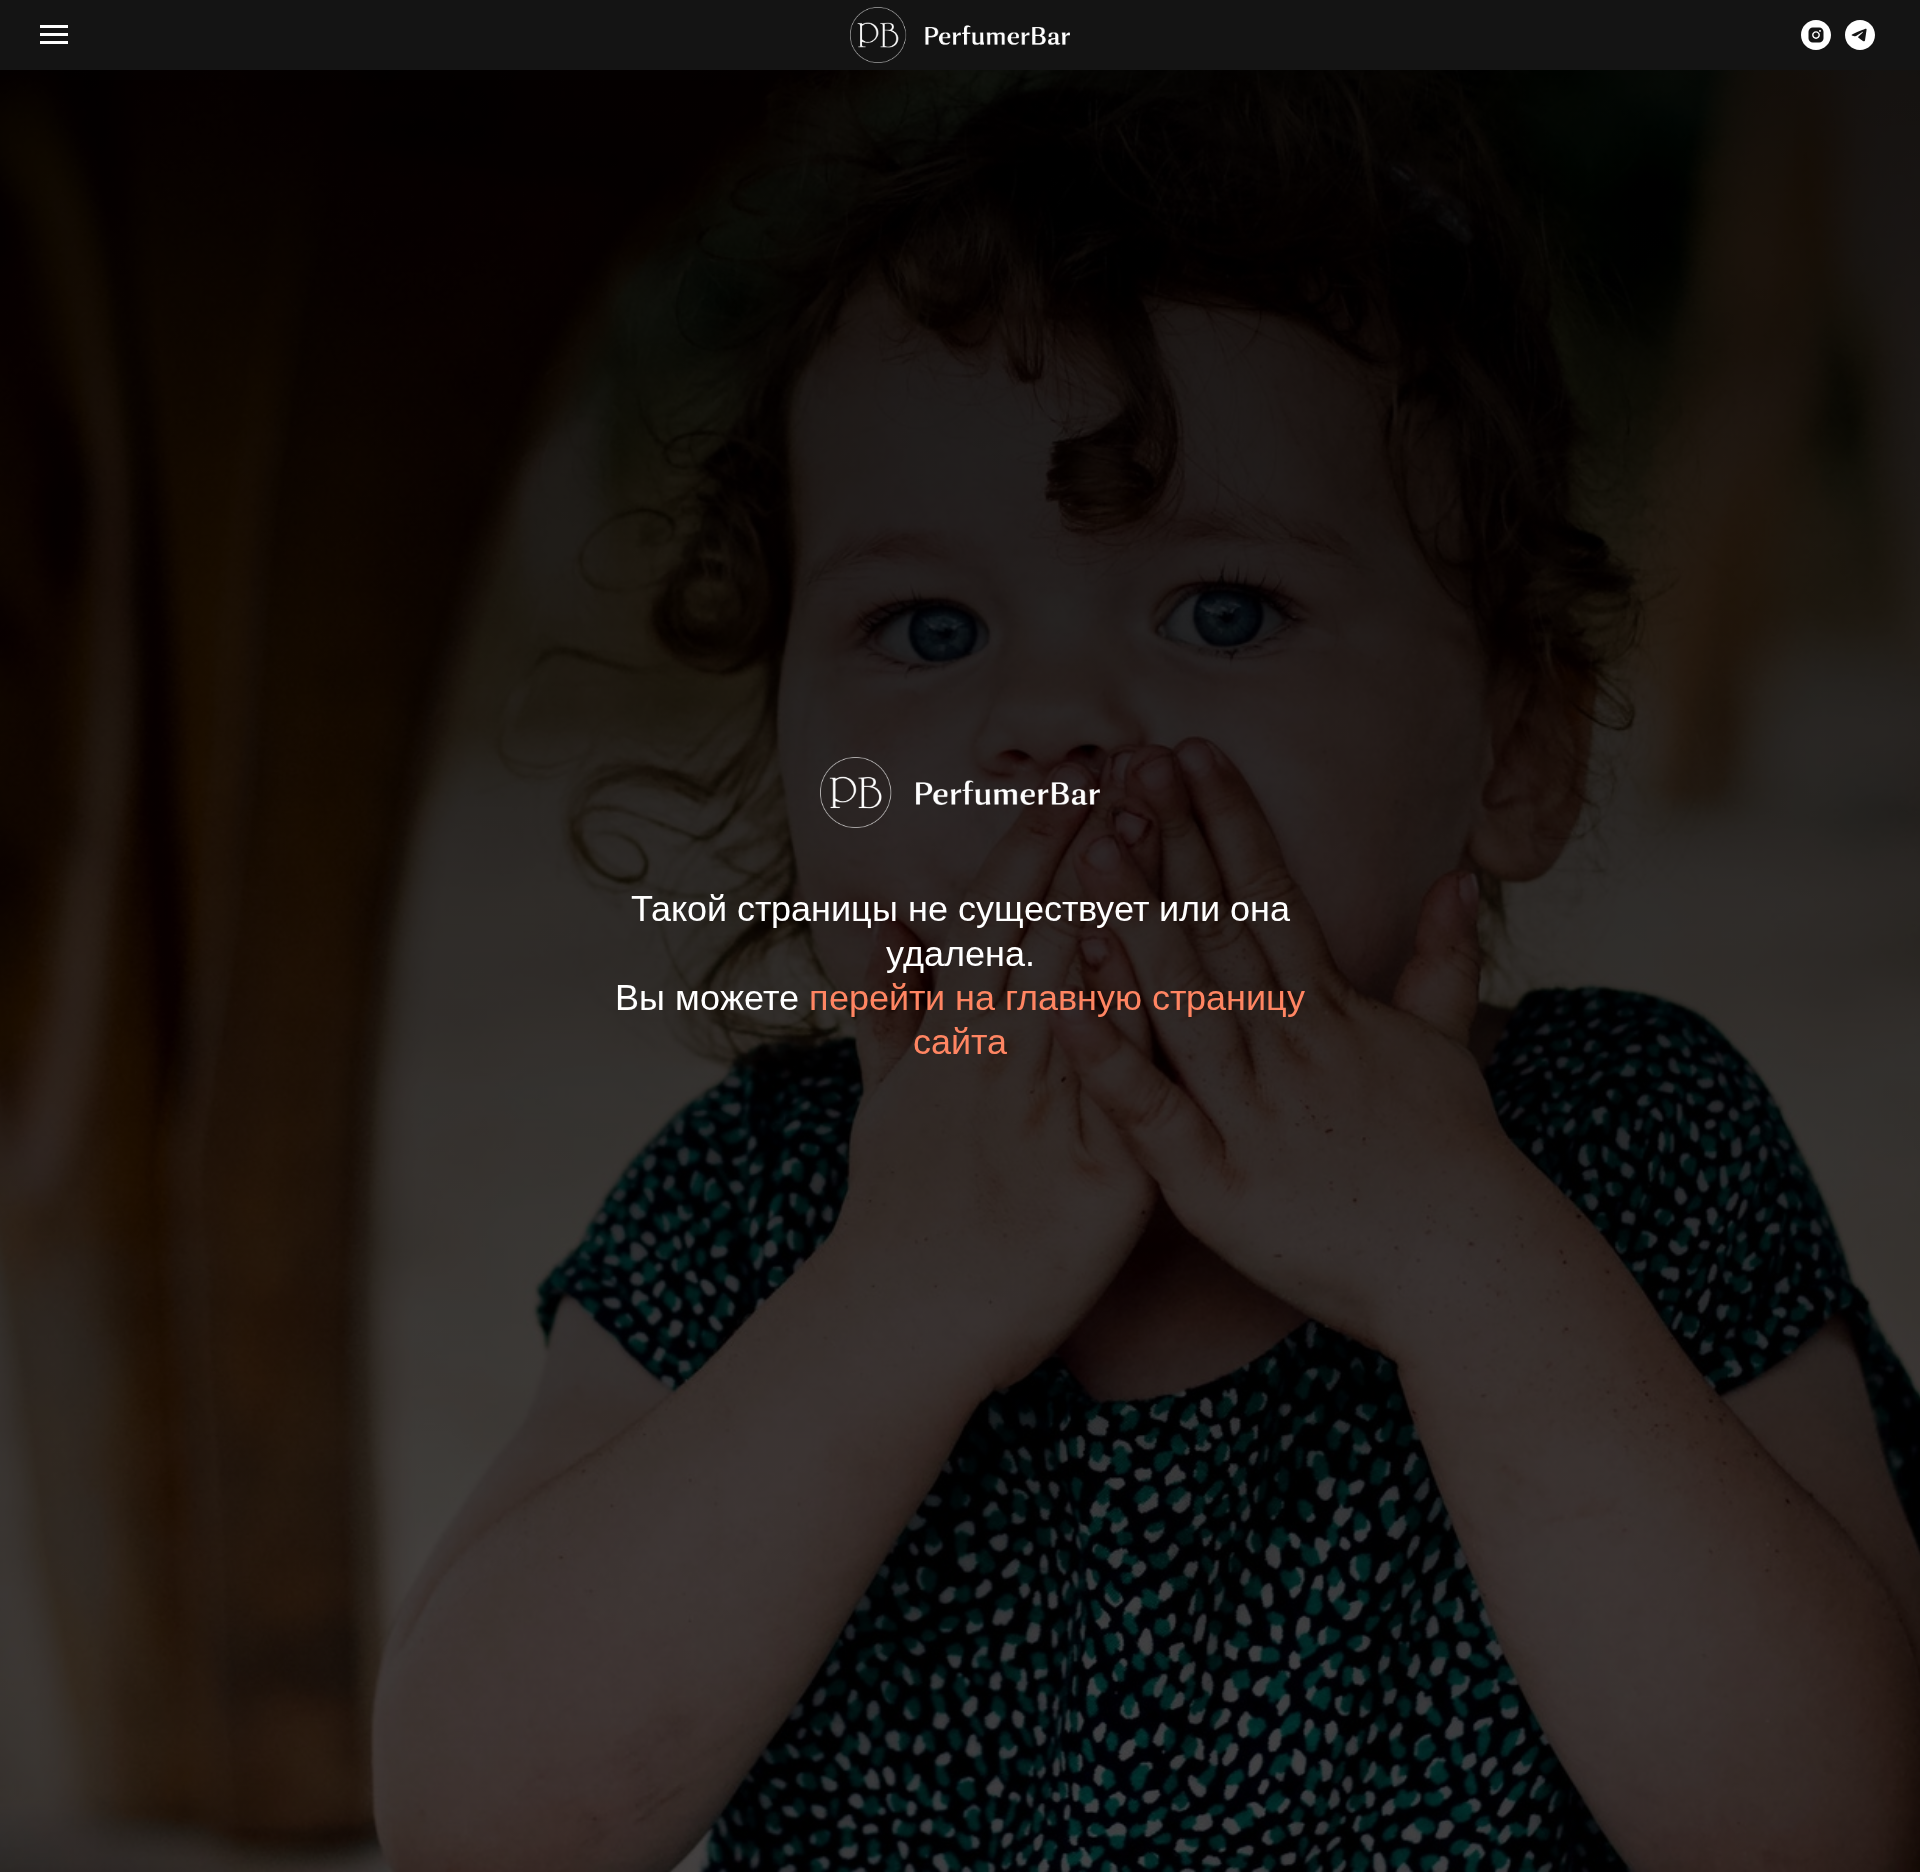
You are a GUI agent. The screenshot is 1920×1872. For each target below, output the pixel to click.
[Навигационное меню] (54, 35)
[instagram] (1816, 44)
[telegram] (1860, 44)
